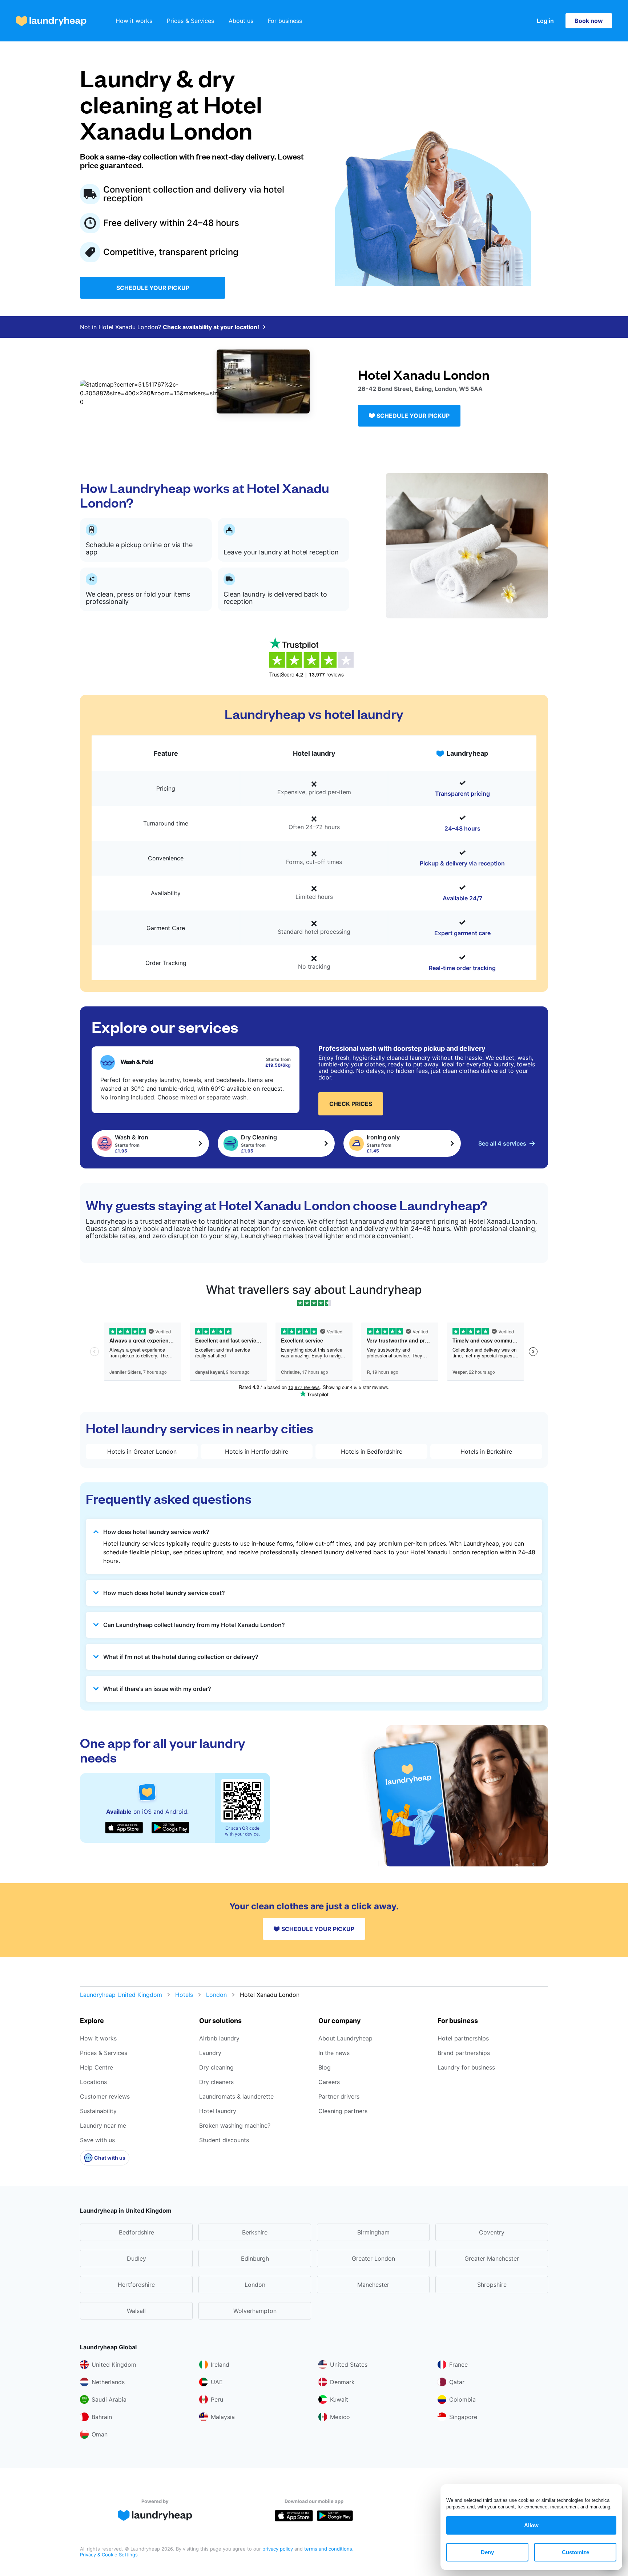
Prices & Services (190, 21)
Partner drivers (339, 2096)
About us (241, 21)
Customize (575, 2552)
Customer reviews (105, 2096)
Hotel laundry (218, 2111)
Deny (487, 2552)
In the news (334, 2053)
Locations (93, 2082)
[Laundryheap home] (51, 21)
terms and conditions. (329, 2549)
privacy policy (278, 2549)
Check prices (351, 1104)
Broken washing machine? (235, 2125)
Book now (589, 21)
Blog (325, 2067)
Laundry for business (466, 2067)
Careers (329, 2082)
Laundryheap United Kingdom (121, 1995)
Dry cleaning (216, 2067)
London (216, 1995)
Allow (531, 2525)
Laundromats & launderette (236, 2096)
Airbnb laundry (219, 2038)
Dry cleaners (216, 2082)
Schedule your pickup (153, 288)
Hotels (184, 1995)
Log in (545, 21)
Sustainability (98, 2111)
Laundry (210, 2053)
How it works (134, 21)
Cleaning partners (343, 2111)
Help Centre (96, 2067)
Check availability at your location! (211, 327)
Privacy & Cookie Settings (109, 2555)
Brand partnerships (464, 2053)
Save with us (97, 2140)
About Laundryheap (345, 2038)
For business (285, 21)
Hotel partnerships (463, 2038)
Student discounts (224, 2140)
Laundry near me (103, 2125)
